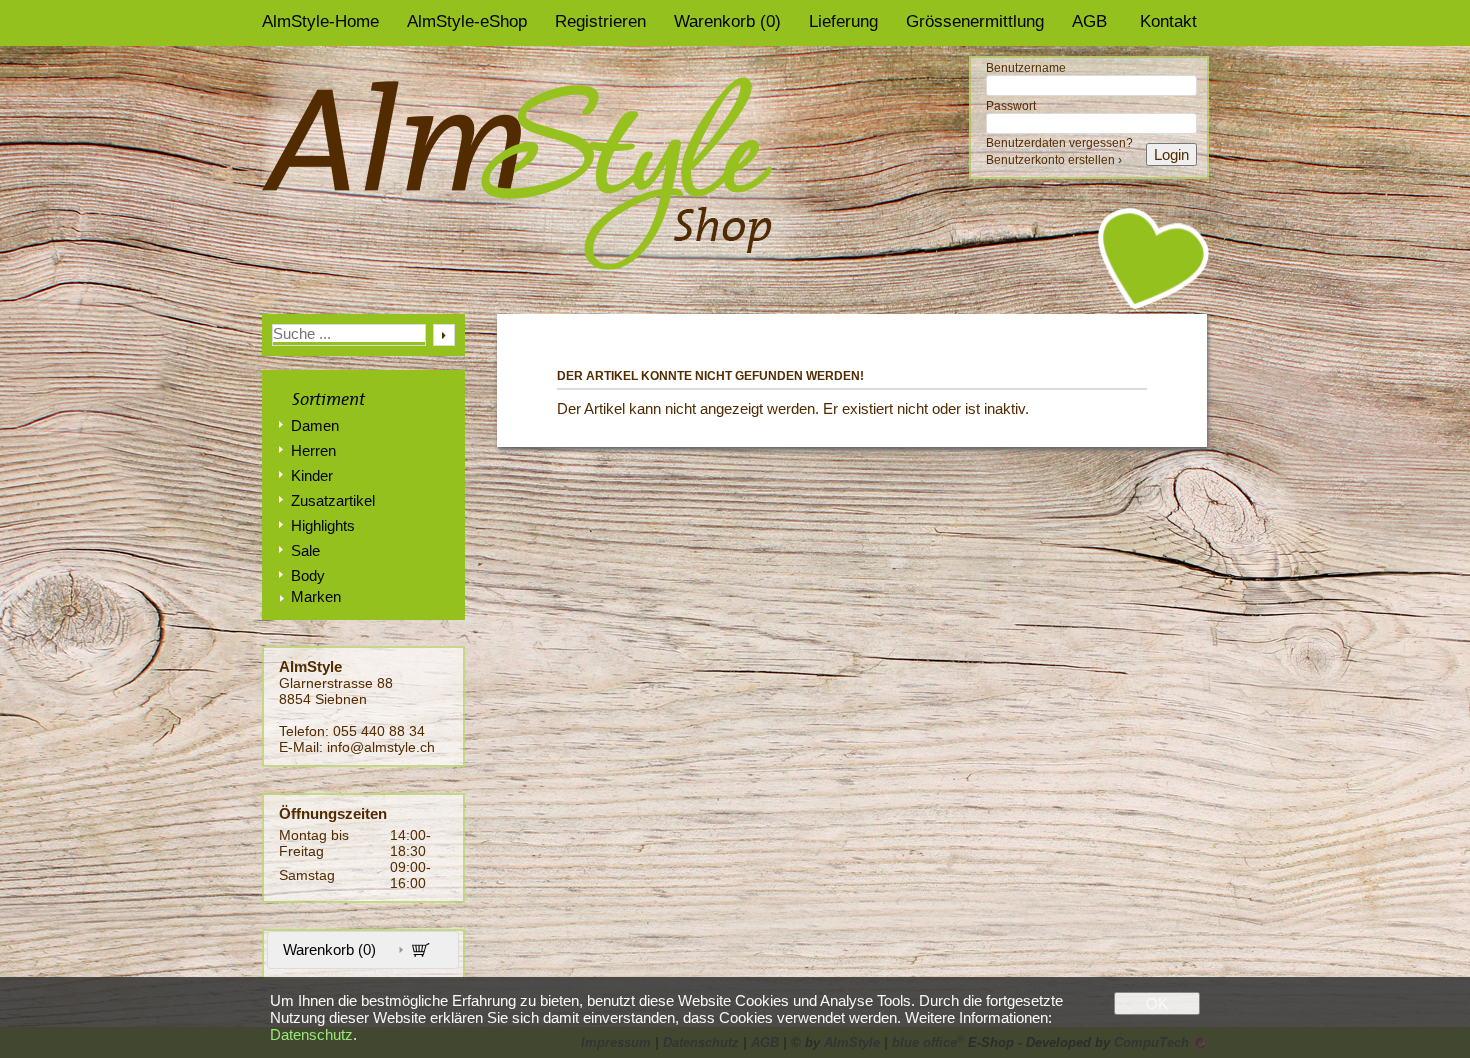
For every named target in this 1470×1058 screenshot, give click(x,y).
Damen (315, 425)
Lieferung (843, 21)
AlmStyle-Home (320, 21)
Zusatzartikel (333, 500)
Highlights (323, 525)
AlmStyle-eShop (467, 21)
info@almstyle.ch (381, 747)
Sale (305, 550)
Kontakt (1168, 21)
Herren (313, 450)
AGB (1089, 21)
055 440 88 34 (379, 731)
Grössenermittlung (975, 21)
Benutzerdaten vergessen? (1059, 143)
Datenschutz (311, 1034)
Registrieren (600, 21)
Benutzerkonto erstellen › (1054, 160)
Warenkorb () (727, 21)
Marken (316, 596)
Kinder (312, 475)
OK (1157, 1003)
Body (308, 575)
